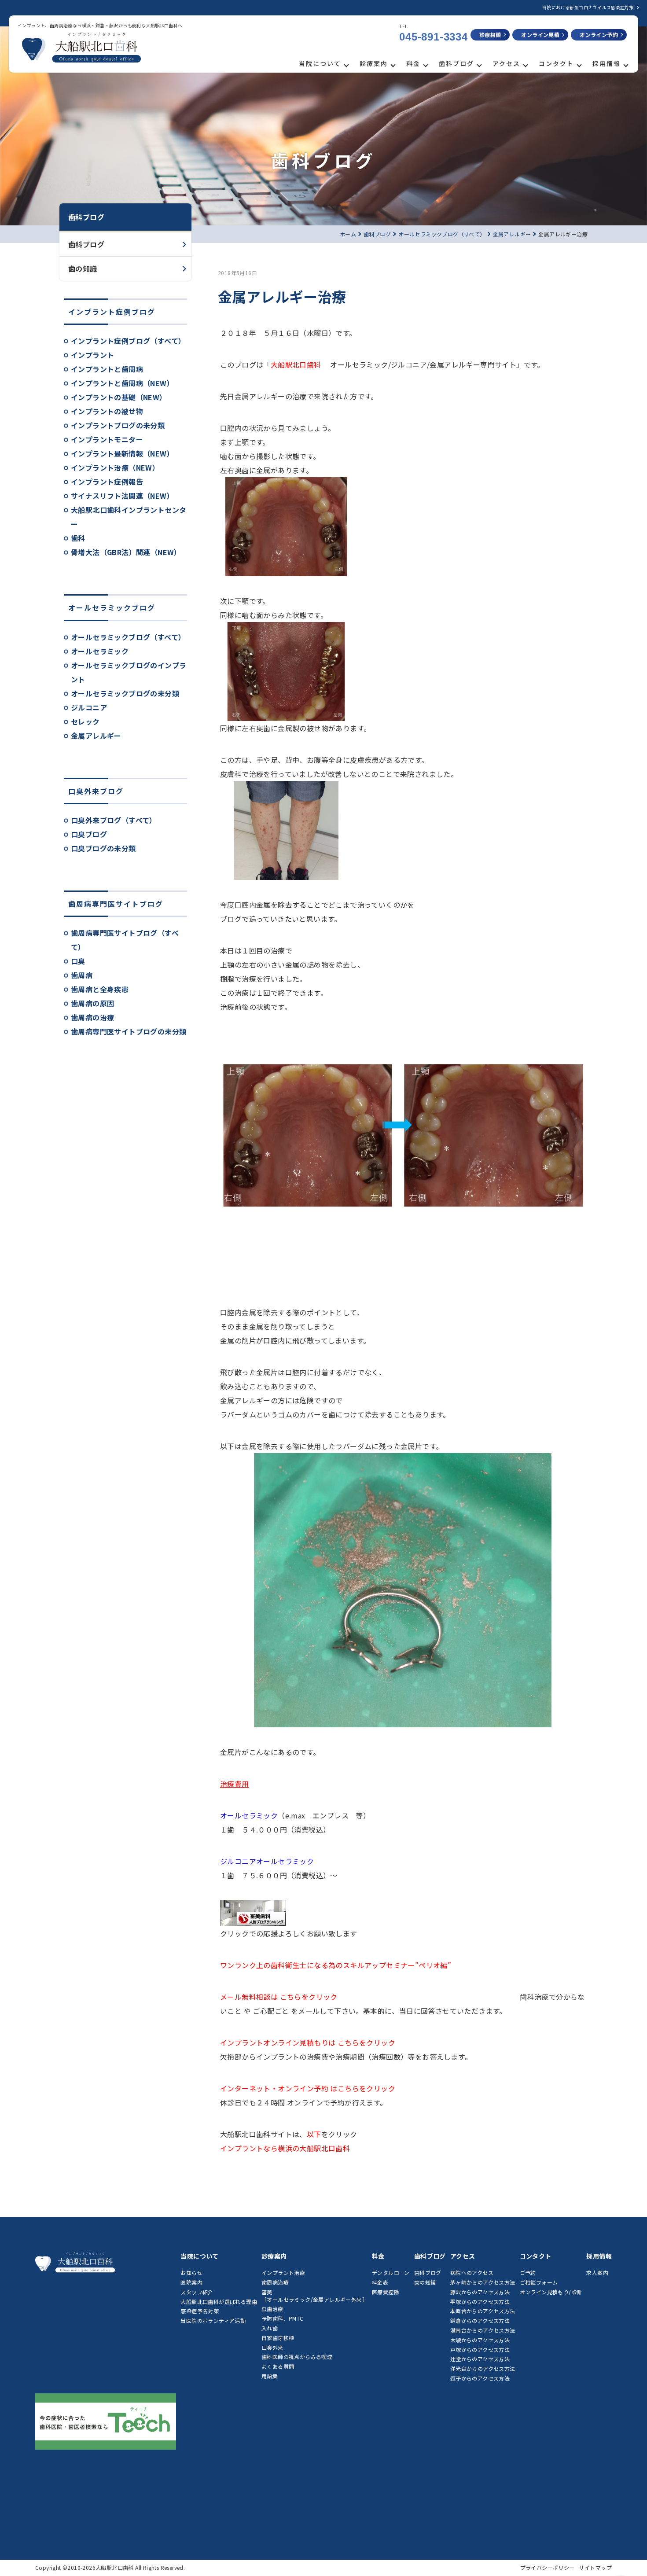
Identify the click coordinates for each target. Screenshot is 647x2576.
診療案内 (374, 63)
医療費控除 (386, 2292)
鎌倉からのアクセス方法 (480, 2320)
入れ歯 (270, 2328)
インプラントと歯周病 (107, 369)
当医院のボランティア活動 (213, 2320)
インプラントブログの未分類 (118, 425)
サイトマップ (596, 2567)
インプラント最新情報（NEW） (122, 453)
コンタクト (556, 63)
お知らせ (191, 2272)
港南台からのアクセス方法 (483, 2330)
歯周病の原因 (92, 1003)
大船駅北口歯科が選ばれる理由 (219, 2302)
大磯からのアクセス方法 (480, 2340)
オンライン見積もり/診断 (551, 2292)
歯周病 (82, 975)
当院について (320, 63)
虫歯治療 (272, 2309)
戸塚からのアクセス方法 (480, 2350)
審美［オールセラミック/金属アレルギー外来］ (314, 2296)
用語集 (270, 2376)
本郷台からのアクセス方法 (483, 2311)
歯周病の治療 (92, 1017)
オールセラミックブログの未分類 (125, 693)
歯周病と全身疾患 (100, 989)
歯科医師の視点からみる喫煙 (297, 2357)
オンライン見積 (540, 35)
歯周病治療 (275, 2282)
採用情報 (607, 63)
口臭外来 (272, 2347)
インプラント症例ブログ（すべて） (128, 341)
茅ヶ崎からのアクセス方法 (483, 2282)
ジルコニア (89, 707)
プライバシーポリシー (548, 2567)
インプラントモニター (107, 439)
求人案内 (597, 2272)
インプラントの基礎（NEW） (119, 397)
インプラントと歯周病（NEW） (122, 383)
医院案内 (191, 2282)
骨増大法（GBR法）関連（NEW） (126, 552)
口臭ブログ (89, 834)
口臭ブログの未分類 (103, 848)
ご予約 (528, 2272)
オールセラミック (100, 651)
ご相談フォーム (539, 2282)
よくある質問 (278, 2366)
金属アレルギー (96, 736)
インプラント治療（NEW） (115, 467)
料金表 (380, 2282)
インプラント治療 (283, 2272)
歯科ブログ (456, 63)
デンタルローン (391, 2272)
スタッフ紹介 (197, 2292)
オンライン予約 (599, 35)
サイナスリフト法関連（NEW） (122, 496)
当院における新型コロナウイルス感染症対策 (588, 7)
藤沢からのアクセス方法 (480, 2292)
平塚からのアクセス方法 (480, 2302)
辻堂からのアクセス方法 (480, 2359)
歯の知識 (83, 269)
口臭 (78, 961)
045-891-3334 (434, 37)
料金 (413, 63)
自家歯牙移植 (278, 2338)
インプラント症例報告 (107, 482)
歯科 (78, 538)
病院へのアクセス (472, 2272)
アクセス (506, 63)
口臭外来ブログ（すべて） (114, 820)
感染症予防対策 (200, 2311)
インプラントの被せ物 (107, 411)
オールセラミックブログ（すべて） (128, 637)
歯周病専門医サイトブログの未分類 (129, 1031)
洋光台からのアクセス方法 (483, 2368)
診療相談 (490, 35)
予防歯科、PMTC (283, 2318)
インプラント (92, 355)
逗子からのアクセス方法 (480, 2378)
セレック (85, 721)
